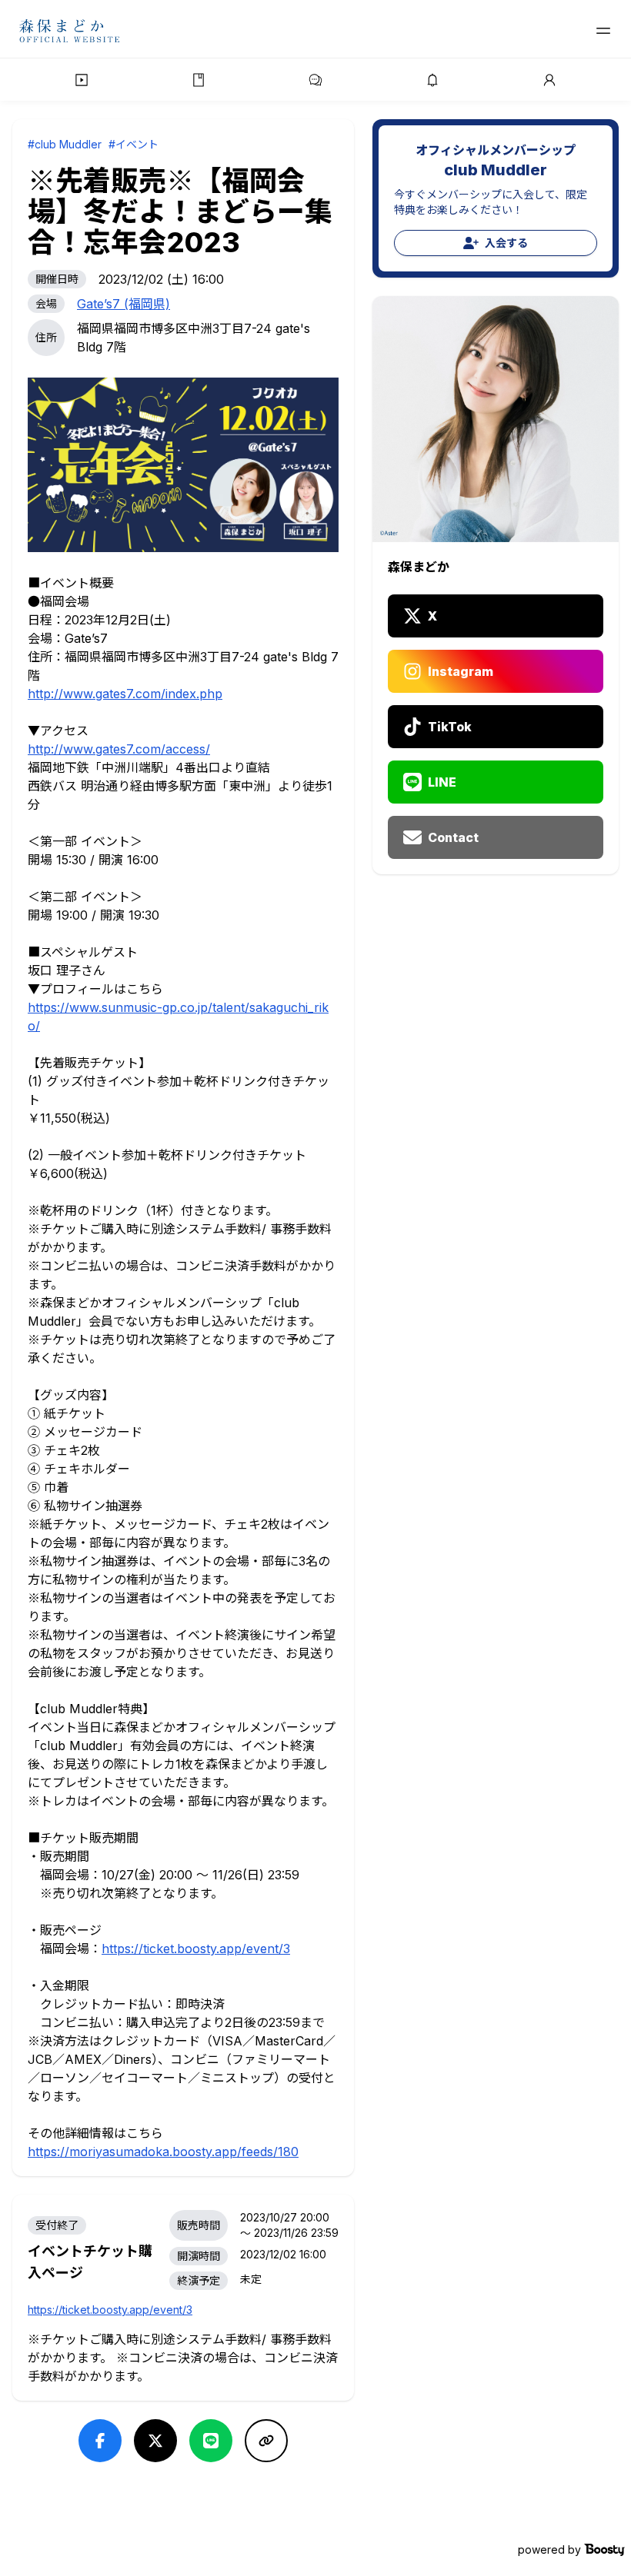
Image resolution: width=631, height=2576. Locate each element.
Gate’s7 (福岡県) (124, 304)
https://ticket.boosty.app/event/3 (196, 1949)
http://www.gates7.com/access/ (119, 749)
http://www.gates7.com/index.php (125, 694)
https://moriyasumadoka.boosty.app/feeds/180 (163, 2152)
